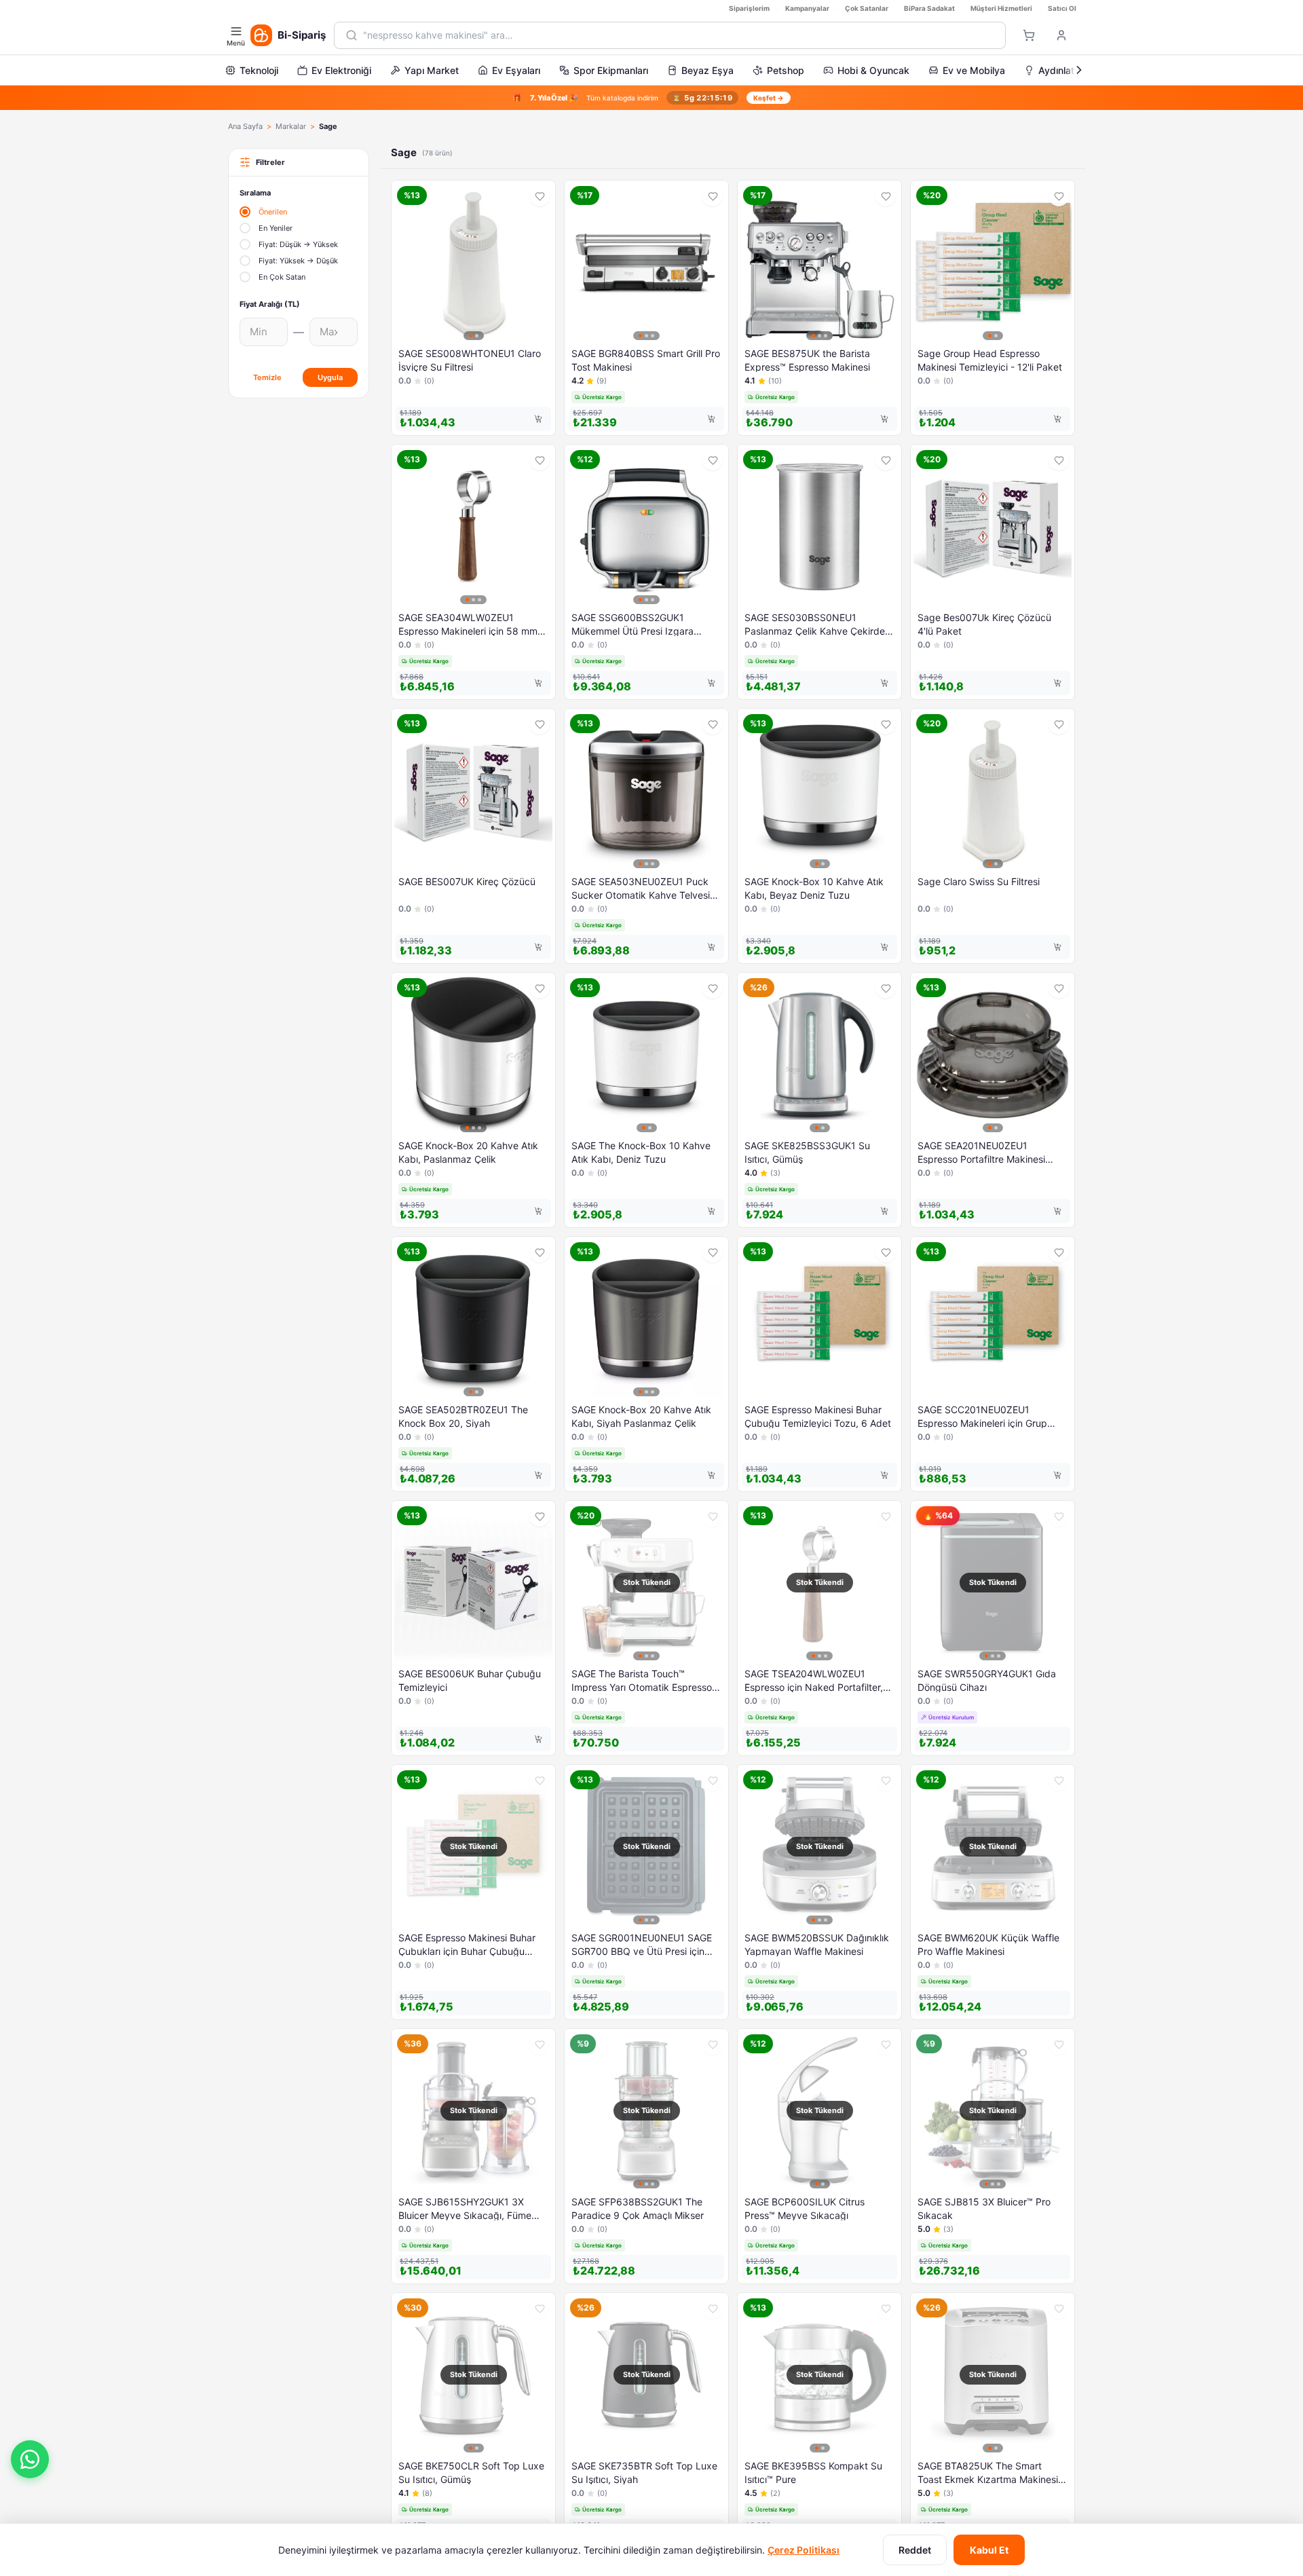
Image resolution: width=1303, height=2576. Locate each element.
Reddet (915, 2550)
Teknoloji (259, 70)
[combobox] (679, 35)
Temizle (267, 377)
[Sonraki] (1079, 70)
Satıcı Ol (1062, 8)
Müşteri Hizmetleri (1001, 8)
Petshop (786, 70)
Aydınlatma (1063, 70)
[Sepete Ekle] (538, 419)
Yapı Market (432, 70)
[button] (30, 2459)
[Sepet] (1029, 35)
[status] (651, 98)
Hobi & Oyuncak (873, 70)
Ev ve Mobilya (974, 70)
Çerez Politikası (804, 2550)
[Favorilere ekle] (540, 196)
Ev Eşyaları (516, 70)
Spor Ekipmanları (611, 70)
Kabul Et (989, 2550)
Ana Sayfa (245, 126)
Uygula (330, 377)
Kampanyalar (807, 8)
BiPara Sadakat (929, 8)
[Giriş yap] (1061, 35)
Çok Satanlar (867, 8)
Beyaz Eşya (707, 70)
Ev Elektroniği (341, 70)
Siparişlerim (749, 8)
